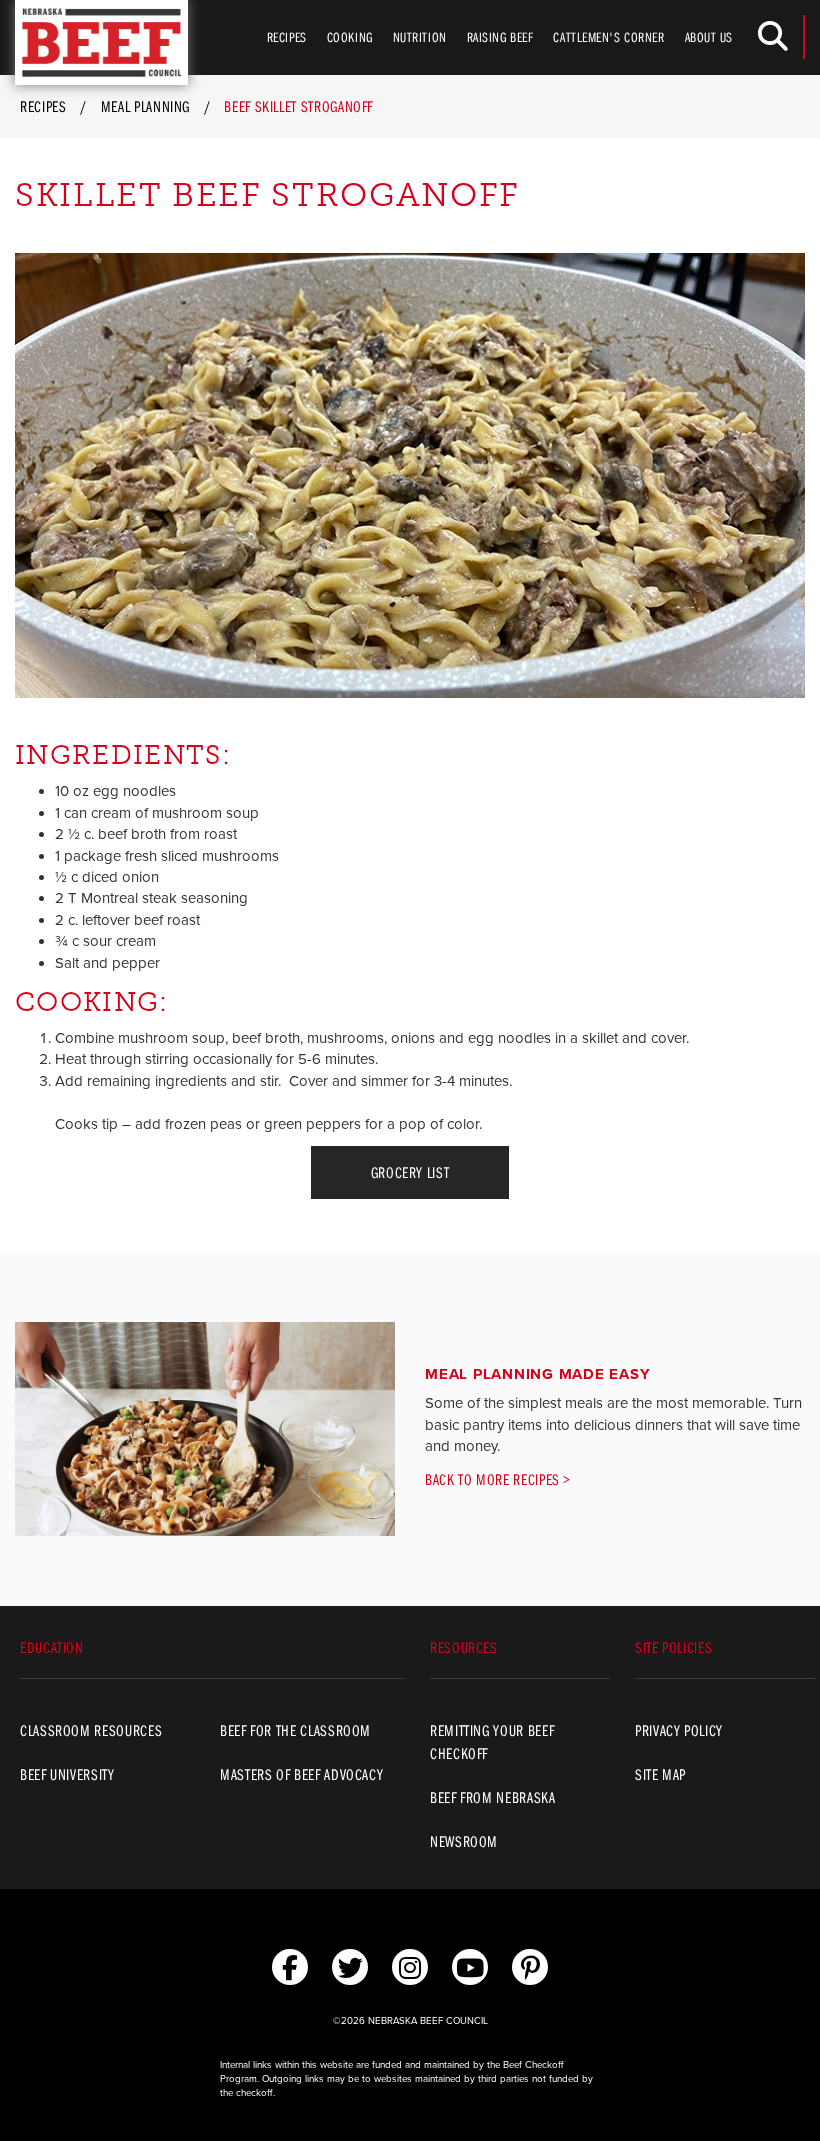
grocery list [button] (410, 1172)
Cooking (350, 37)
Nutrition (420, 37)
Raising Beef (500, 37)
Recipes (287, 37)
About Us (709, 37)
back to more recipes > (498, 1479)
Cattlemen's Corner (608, 37)
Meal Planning (145, 106)
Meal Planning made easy (537, 1374)
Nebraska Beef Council (101, 42)
